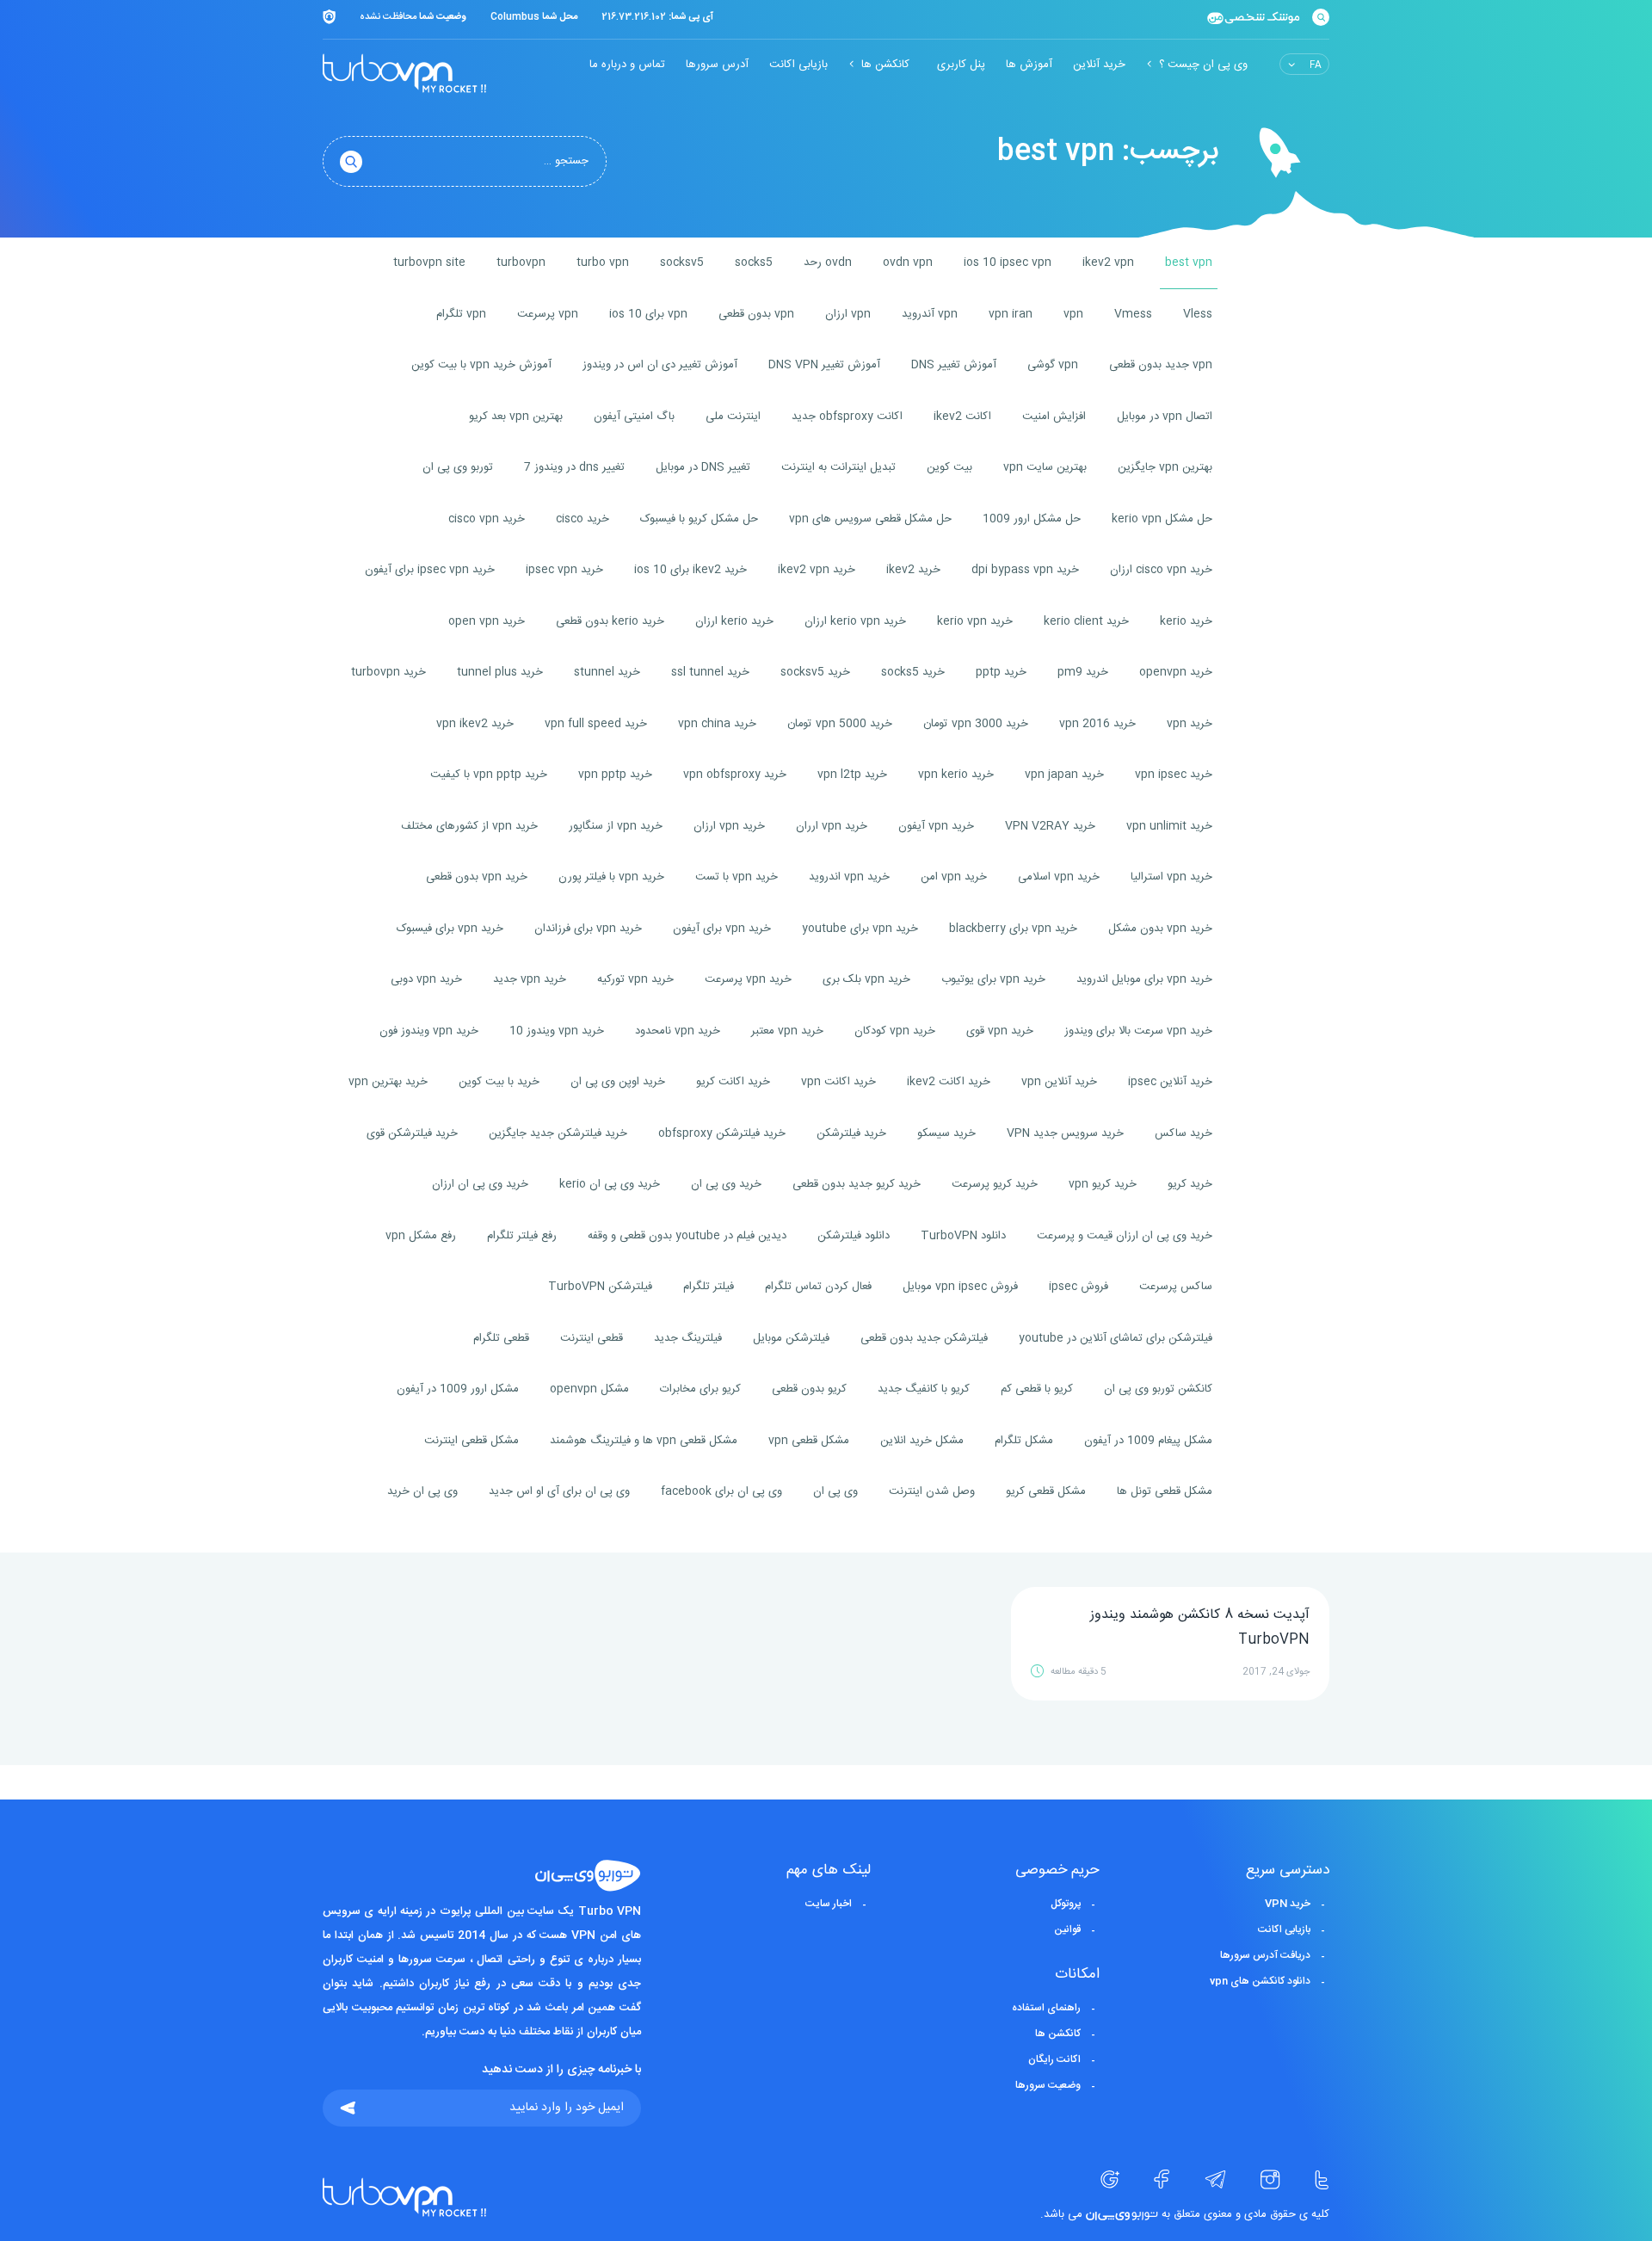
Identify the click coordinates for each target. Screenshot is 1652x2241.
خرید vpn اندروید (849, 877)
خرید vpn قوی (1000, 1031)
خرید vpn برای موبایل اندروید (1144, 979)
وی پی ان (835, 1491)
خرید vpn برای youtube (860, 929)
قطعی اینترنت (592, 1338)
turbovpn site (429, 262)
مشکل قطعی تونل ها (1165, 1491)
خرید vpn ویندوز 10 (557, 1031)
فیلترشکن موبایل (791, 1338)
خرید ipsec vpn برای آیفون (430, 570)
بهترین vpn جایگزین (1165, 467)
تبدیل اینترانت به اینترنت (838, 467)
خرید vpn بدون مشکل (1160, 929)
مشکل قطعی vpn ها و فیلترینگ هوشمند (644, 1441)
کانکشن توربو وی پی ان (1158, 1389)
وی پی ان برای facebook (721, 1491)
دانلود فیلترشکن (854, 1236)
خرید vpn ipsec (1174, 775)
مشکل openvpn (589, 1389)
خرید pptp (1001, 672)
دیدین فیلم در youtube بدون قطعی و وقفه (687, 1236)
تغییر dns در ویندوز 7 (574, 467)
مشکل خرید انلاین (922, 1441)
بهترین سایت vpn (1045, 467)
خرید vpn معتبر (787, 1031)
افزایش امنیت (1054, 417)
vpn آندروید (930, 314)
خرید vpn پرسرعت (748, 979)
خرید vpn (1190, 724)
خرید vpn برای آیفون (722, 929)
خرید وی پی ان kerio (610, 1184)
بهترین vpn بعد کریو (516, 417)
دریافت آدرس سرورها (1265, 1955)
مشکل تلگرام (1024, 1441)
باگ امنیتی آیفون (634, 417)
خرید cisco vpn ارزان (1161, 570)
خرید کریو (1190, 1184)
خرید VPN (1288, 1904)
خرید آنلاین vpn (1059, 1082)
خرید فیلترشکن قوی (412, 1133)
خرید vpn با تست (737, 877)
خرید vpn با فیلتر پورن (611, 877)
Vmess (1133, 314)
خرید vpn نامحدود (678, 1031)
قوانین (1067, 1929)
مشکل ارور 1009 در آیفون (458, 1389)
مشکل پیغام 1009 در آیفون (1148, 1441)
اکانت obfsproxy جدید (847, 417)
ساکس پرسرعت (1176, 1287)
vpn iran (1011, 314)
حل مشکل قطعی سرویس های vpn (870, 519)
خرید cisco (583, 519)
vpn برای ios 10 (648, 314)
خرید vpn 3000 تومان (976, 724)
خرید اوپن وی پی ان (618, 1082)
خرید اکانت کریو (733, 1082)
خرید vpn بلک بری (866, 979)
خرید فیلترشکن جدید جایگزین (558, 1133)
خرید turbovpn (388, 672)
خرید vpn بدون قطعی (477, 877)
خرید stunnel (607, 672)
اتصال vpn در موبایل (1165, 417)
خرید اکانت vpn (838, 1082)
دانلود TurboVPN (963, 1236)
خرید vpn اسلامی (1059, 877)
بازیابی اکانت (798, 65)
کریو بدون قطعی (809, 1389)
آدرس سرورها (717, 65)
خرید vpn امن (954, 877)
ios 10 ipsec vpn (1008, 262)
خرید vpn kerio (956, 775)
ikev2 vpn (1108, 262)
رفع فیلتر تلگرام (522, 1236)
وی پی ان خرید (422, 1491)
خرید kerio (1186, 621)
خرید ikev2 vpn (817, 570)
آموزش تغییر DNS (954, 365)
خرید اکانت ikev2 (949, 1082)
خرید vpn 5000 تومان (840, 724)
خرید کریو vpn (1103, 1184)
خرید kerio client (1086, 621)
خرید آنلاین (1099, 65)
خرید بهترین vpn (388, 1082)
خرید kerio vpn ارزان (855, 621)
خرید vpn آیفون (936, 826)
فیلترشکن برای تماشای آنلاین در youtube (1116, 1338)
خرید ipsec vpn (564, 570)
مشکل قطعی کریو (1046, 1491)
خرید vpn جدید (530, 979)
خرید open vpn (487, 621)
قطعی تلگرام (501, 1338)
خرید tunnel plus (500, 672)
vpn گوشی (1053, 365)
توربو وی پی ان (458, 467)
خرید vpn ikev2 (475, 724)
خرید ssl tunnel (710, 672)
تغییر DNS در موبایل (703, 467)
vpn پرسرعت (548, 314)
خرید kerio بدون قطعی (610, 621)
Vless (1198, 314)
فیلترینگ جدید (688, 1338)
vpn (1073, 314)
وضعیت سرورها (1048, 2085)
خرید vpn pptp (615, 775)
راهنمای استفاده (1046, 2008)
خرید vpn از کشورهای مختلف (469, 826)
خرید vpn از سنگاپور (616, 826)
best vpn (1189, 262)
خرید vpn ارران (832, 826)
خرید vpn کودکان (895, 1031)
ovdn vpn (908, 262)
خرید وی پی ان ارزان (480, 1184)
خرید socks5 (913, 672)
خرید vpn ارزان (729, 826)
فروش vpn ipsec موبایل (960, 1287)
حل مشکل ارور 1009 (1032, 519)
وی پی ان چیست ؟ (1203, 65)
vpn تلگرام (461, 314)
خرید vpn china (717, 724)
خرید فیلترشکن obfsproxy (722, 1133)
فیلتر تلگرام (709, 1287)
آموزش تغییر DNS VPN (824, 365)
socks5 (754, 262)
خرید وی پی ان (726, 1184)
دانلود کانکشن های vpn (1260, 1981)
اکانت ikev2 (962, 417)
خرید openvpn (1176, 672)
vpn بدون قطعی (756, 314)
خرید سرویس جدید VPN (1065, 1133)
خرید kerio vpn (975, 621)
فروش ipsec (1079, 1287)
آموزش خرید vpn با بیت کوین (481, 365)
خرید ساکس (1184, 1133)
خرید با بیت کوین (499, 1082)
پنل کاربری (961, 65)
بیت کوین (949, 467)
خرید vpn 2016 (1097, 724)
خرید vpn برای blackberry (1013, 929)
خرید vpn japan (1064, 775)
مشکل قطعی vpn (809, 1441)
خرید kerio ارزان (734, 621)
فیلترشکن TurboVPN (600, 1287)
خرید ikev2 (913, 570)
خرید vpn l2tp (852, 775)
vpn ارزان (848, 314)
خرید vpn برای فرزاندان (588, 929)
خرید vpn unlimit (1169, 826)
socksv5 (682, 262)
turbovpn (521, 262)
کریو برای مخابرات (700, 1389)
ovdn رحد (828, 262)
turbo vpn (603, 262)
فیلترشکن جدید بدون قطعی (924, 1338)
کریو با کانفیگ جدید (924, 1389)
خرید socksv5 (815, 672)
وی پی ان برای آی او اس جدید (559, 1491)
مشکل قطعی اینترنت (472, 1441)
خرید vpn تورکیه (635, 979)
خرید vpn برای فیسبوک (450, 929)
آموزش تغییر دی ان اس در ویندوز (660, 365)
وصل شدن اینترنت (932, 1491)
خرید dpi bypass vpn (1025, 570)
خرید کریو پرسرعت (995, 1184)
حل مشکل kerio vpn (1162, 519)
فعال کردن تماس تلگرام (818, 1287)
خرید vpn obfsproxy (735, 775)
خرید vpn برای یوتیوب (993, 979)
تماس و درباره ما (627, 65)
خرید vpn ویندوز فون (429, 1031)
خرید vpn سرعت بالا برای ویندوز (1138, 1031)
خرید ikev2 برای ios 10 (690, 570)
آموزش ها (1029, 65)
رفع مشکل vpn (421, 1236)
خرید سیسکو (946, 1133)
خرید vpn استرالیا (1171, 877)
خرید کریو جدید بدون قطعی (857, 1184)
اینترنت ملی (733, 417)
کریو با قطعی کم (1037, 1389)
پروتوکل (1066, 1904)
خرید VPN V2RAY (1050, 826)
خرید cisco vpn (487, 519)
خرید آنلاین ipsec (1170, 1082)
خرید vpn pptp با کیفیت (489, 775)
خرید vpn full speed (596, 724)
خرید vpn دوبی (426, 979)
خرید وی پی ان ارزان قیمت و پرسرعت (1125, 1236)
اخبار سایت (829, 1904)
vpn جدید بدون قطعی (1161, 365)
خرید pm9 (1083, 672)
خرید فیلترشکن (851, 1133)
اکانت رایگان (1054, 2059)
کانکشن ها (885, 65)
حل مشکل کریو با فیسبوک (699, 519)
